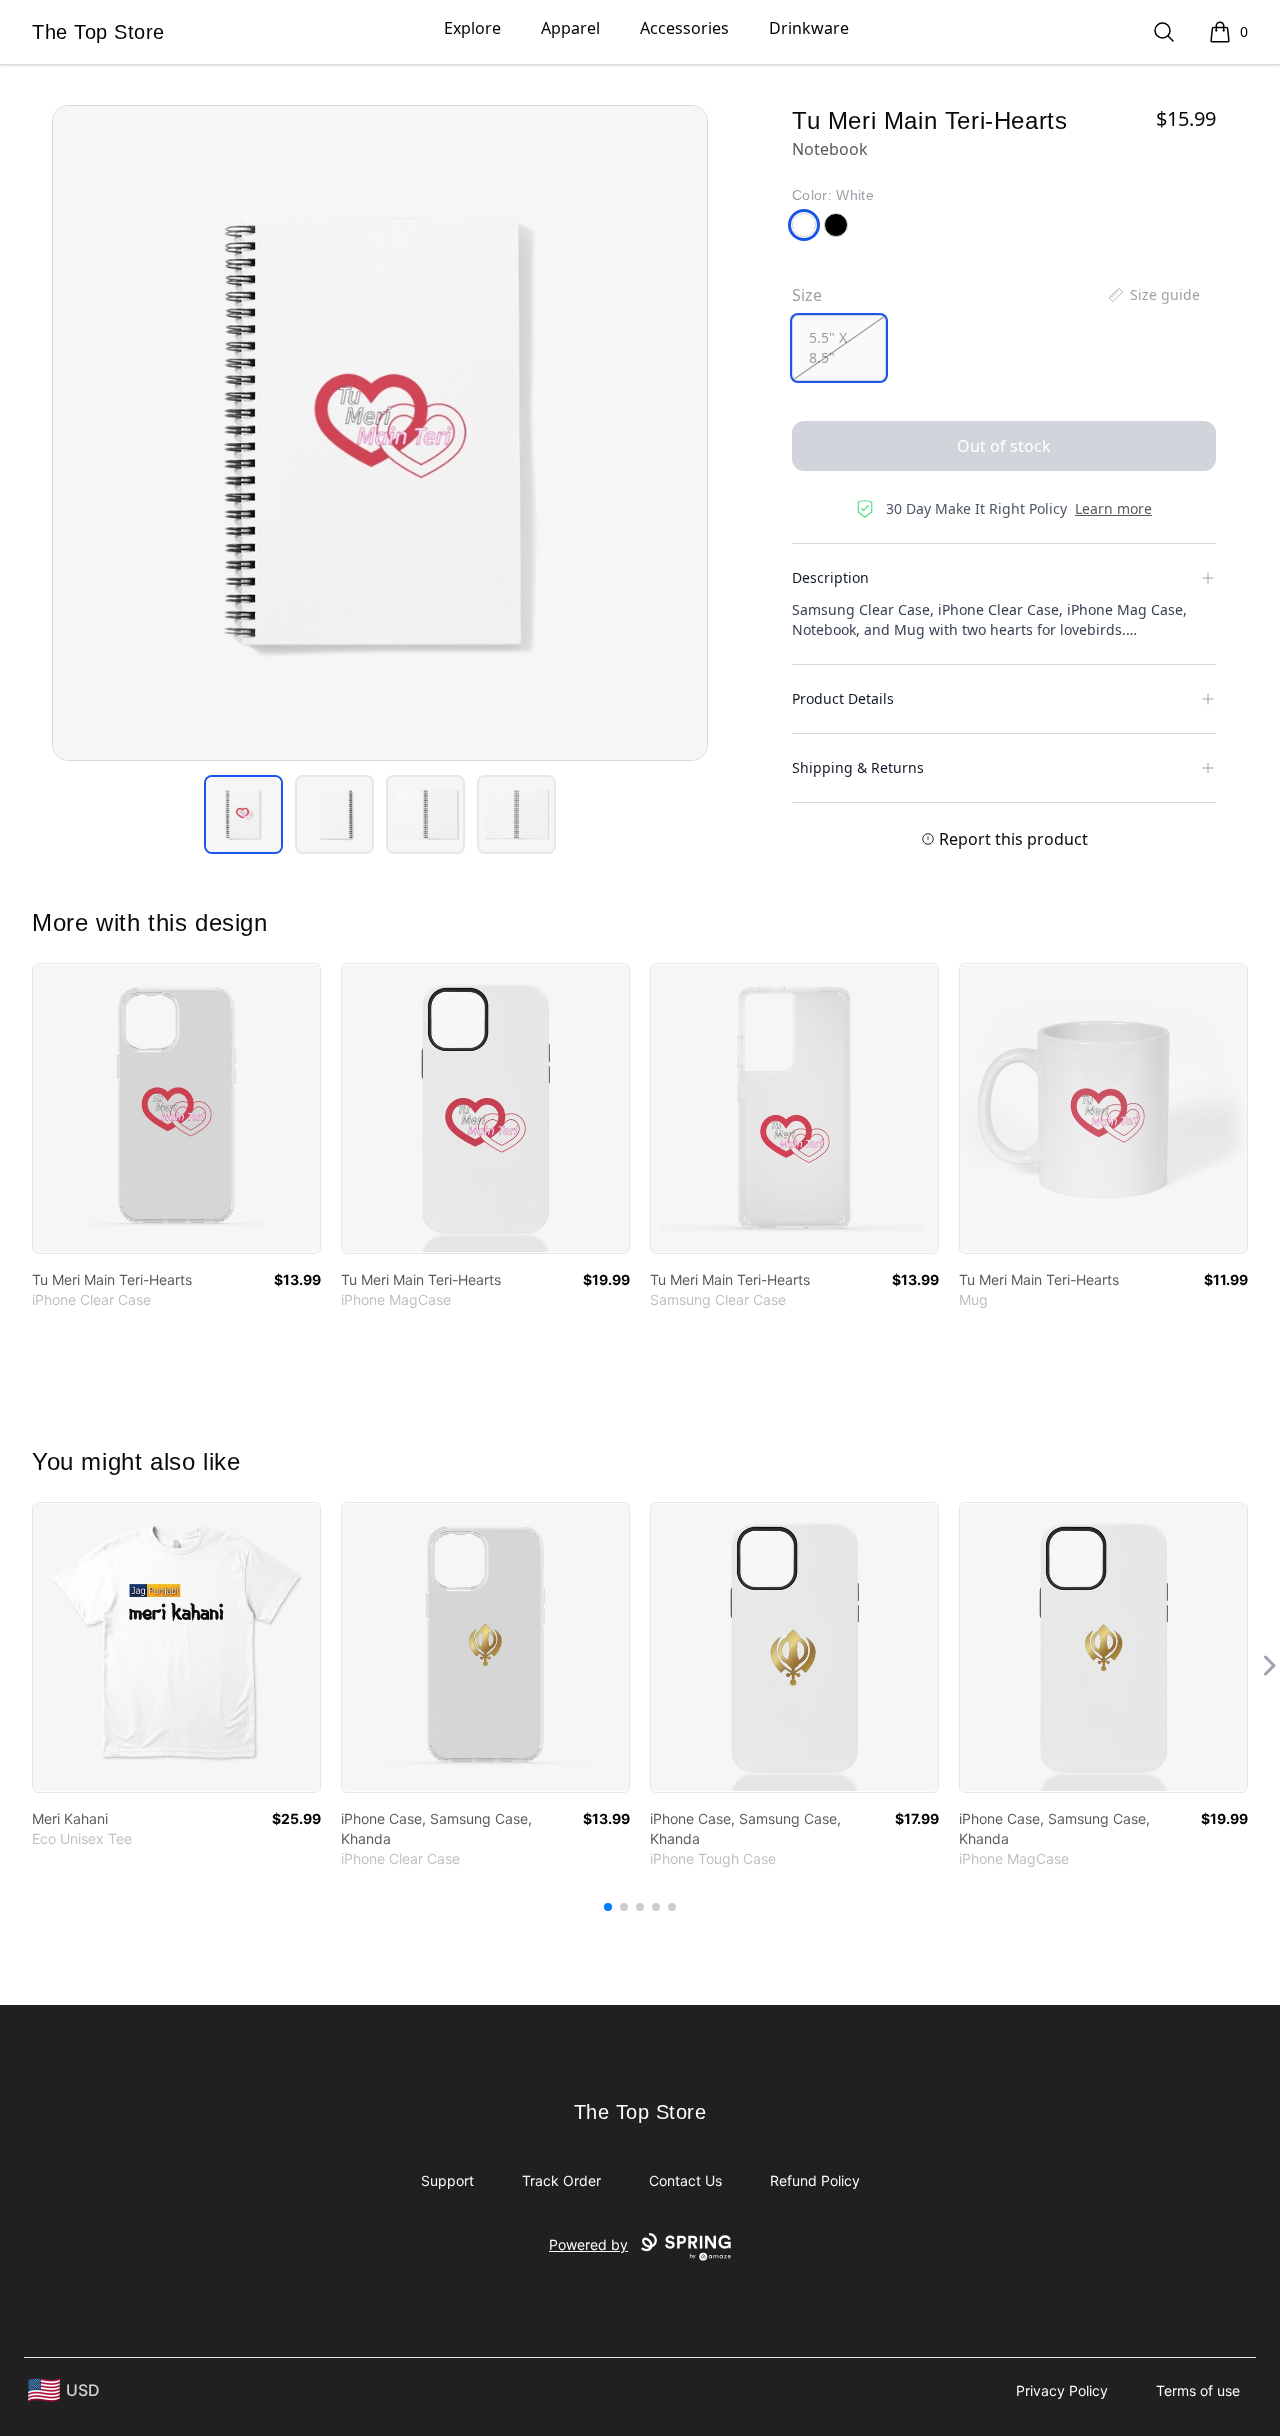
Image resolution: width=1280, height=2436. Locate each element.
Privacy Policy (1062, 2390)
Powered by (588, 2244)
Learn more (1113, 508)
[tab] (243, 814)
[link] (176, 1108)
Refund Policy (815, 2180)
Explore (472, 28)
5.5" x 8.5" (828, 347)
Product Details (843, 698)
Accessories (684, 28)
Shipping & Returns (858, 767)
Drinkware (809, 28)
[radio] (839, 348)
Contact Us (685, 2180)
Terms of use (1198, 2390)
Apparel (570, 28)
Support (447, 2180)
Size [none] (807, 295)
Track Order (561, 2180)
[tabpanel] (380, 433)
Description (830, 577)
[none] (1153, 295)
